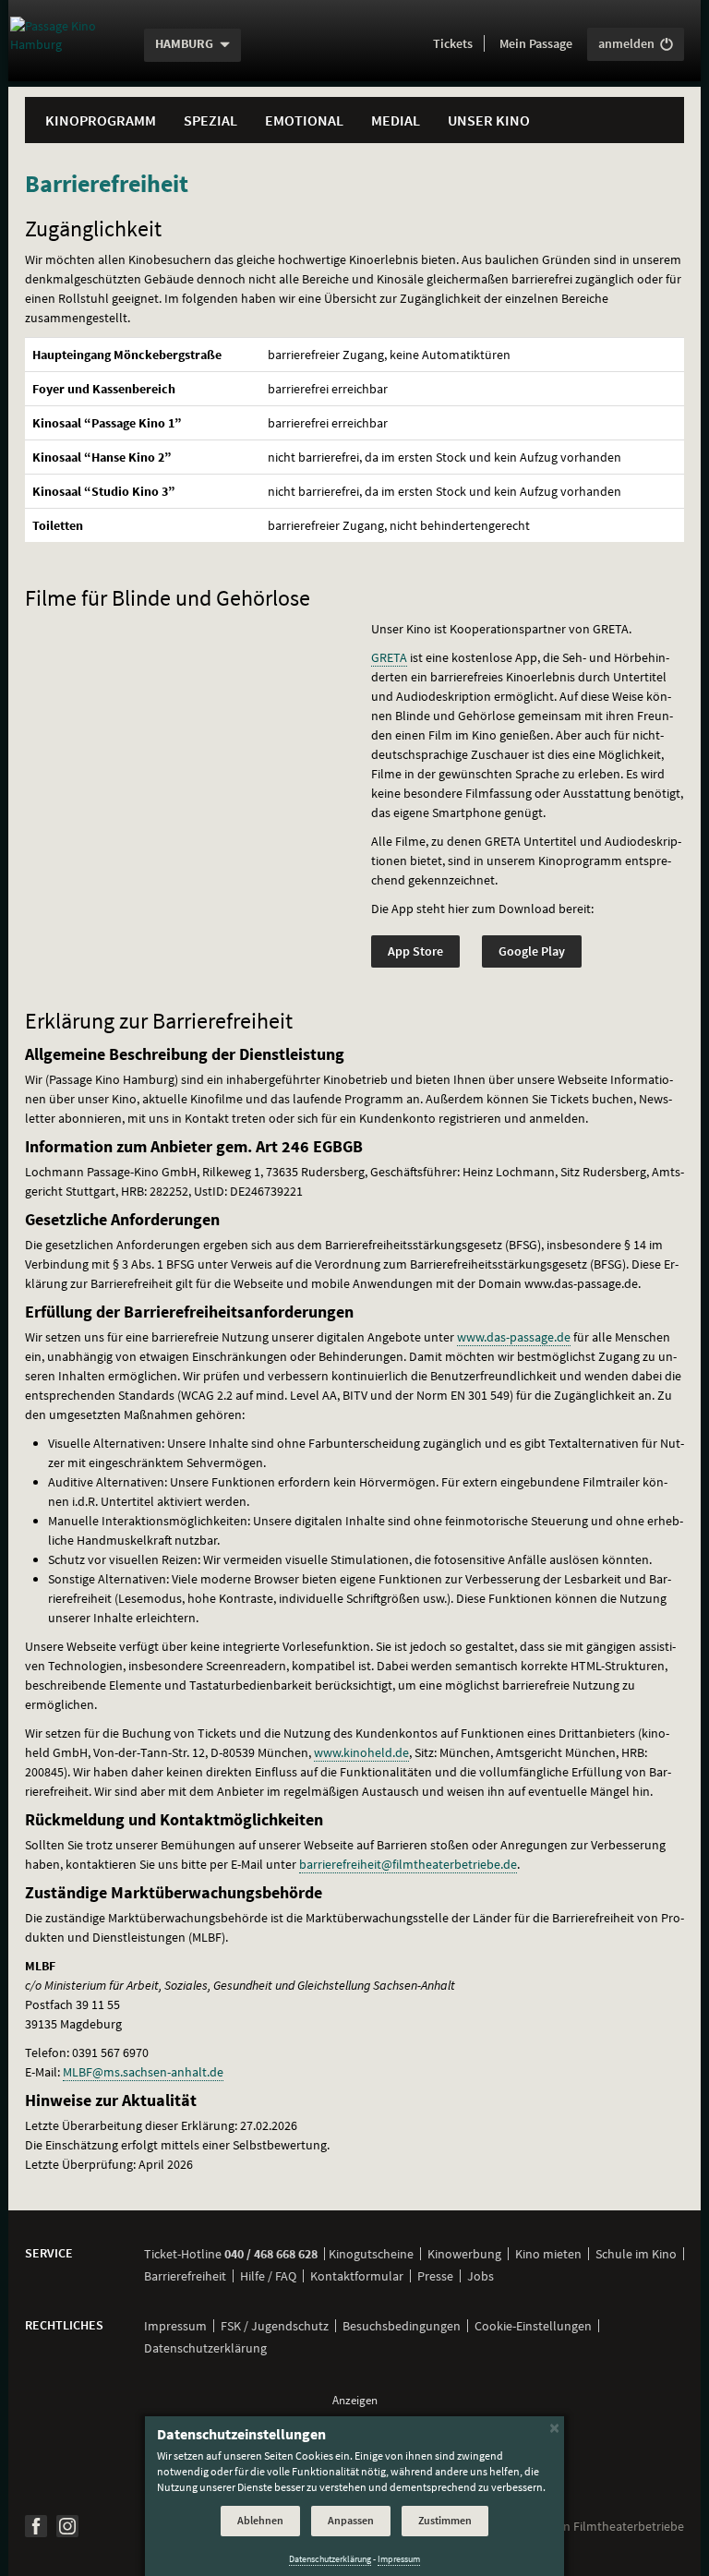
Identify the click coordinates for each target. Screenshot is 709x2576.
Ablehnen (260, 2520)
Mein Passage (536, 43)
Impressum (175, 2326)
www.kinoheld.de (361, 1752)
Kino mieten (548, 2254)
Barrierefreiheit (185, 2276)
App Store (415, 951)
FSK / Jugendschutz (275, 2326)
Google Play (532, 951)
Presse (435, 2276)
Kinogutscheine (371, 2254)
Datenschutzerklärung (205, 2348)
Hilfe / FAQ (268, 2276)
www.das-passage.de (514, 1337)
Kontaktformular (357, 2276)
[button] (453, 44)
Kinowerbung (464, 2254)
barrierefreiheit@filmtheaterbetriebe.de (408, 1864)
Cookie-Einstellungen (533, 2326)
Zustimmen (445, 2520)
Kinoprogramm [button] (101, 120)
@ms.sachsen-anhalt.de (143, 2072)
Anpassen (351, 2520)
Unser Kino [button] (489, 120)
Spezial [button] (210, 120)
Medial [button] (396, 120)
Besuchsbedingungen (402, 2326)
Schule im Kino (636, 2254)
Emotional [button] (304, 120)
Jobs (481, 2276)
